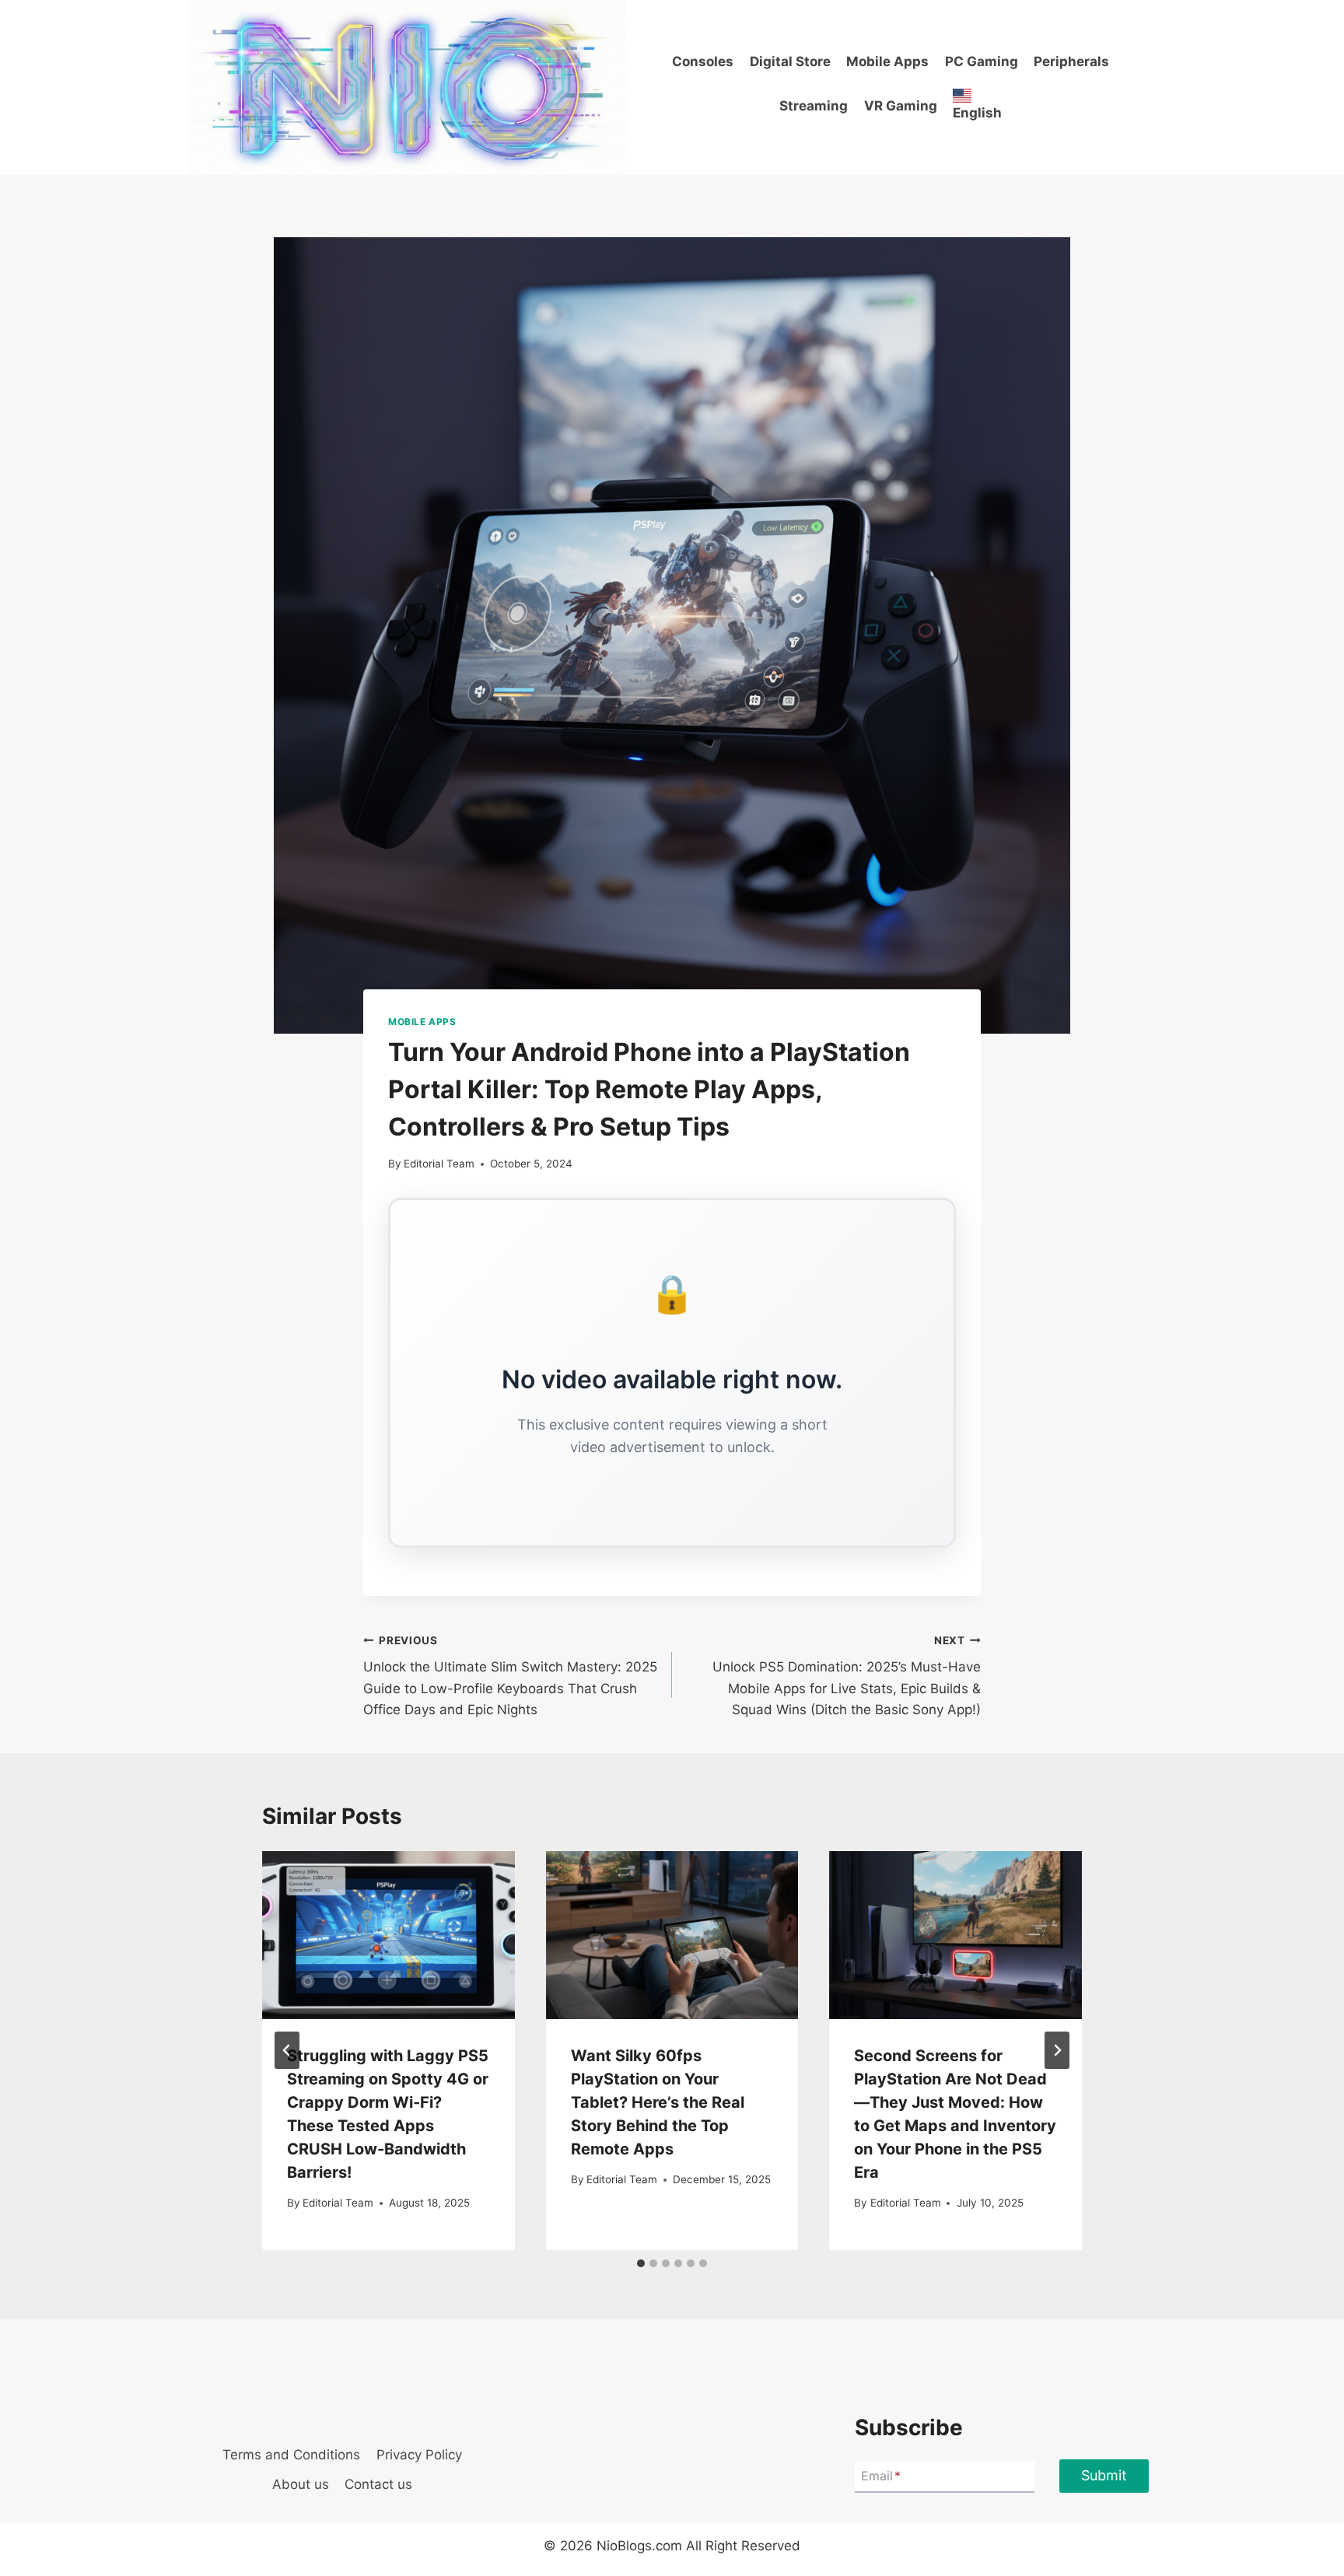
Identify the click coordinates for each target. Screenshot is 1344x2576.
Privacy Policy (419, 2455)
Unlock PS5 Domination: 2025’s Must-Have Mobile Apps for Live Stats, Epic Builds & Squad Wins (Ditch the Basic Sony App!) (847, 1676)
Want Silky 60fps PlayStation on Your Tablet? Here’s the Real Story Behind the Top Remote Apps (658, 2102)
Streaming (814, 106)
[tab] (641, 2263)
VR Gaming (901, 106)
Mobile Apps (887, 61)
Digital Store (790, 61)
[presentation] (388, 1935)
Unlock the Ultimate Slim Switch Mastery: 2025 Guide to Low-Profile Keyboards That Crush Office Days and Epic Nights (510, 1676)
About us (301, 2484)
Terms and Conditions (291, 2455)
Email (881, 2476)
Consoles (703, 61)
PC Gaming (982, 61)
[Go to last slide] (287, 2050)
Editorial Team (439, 1164)
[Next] (1057, 2050)
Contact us (378, 2484)
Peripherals (1071, 61)
